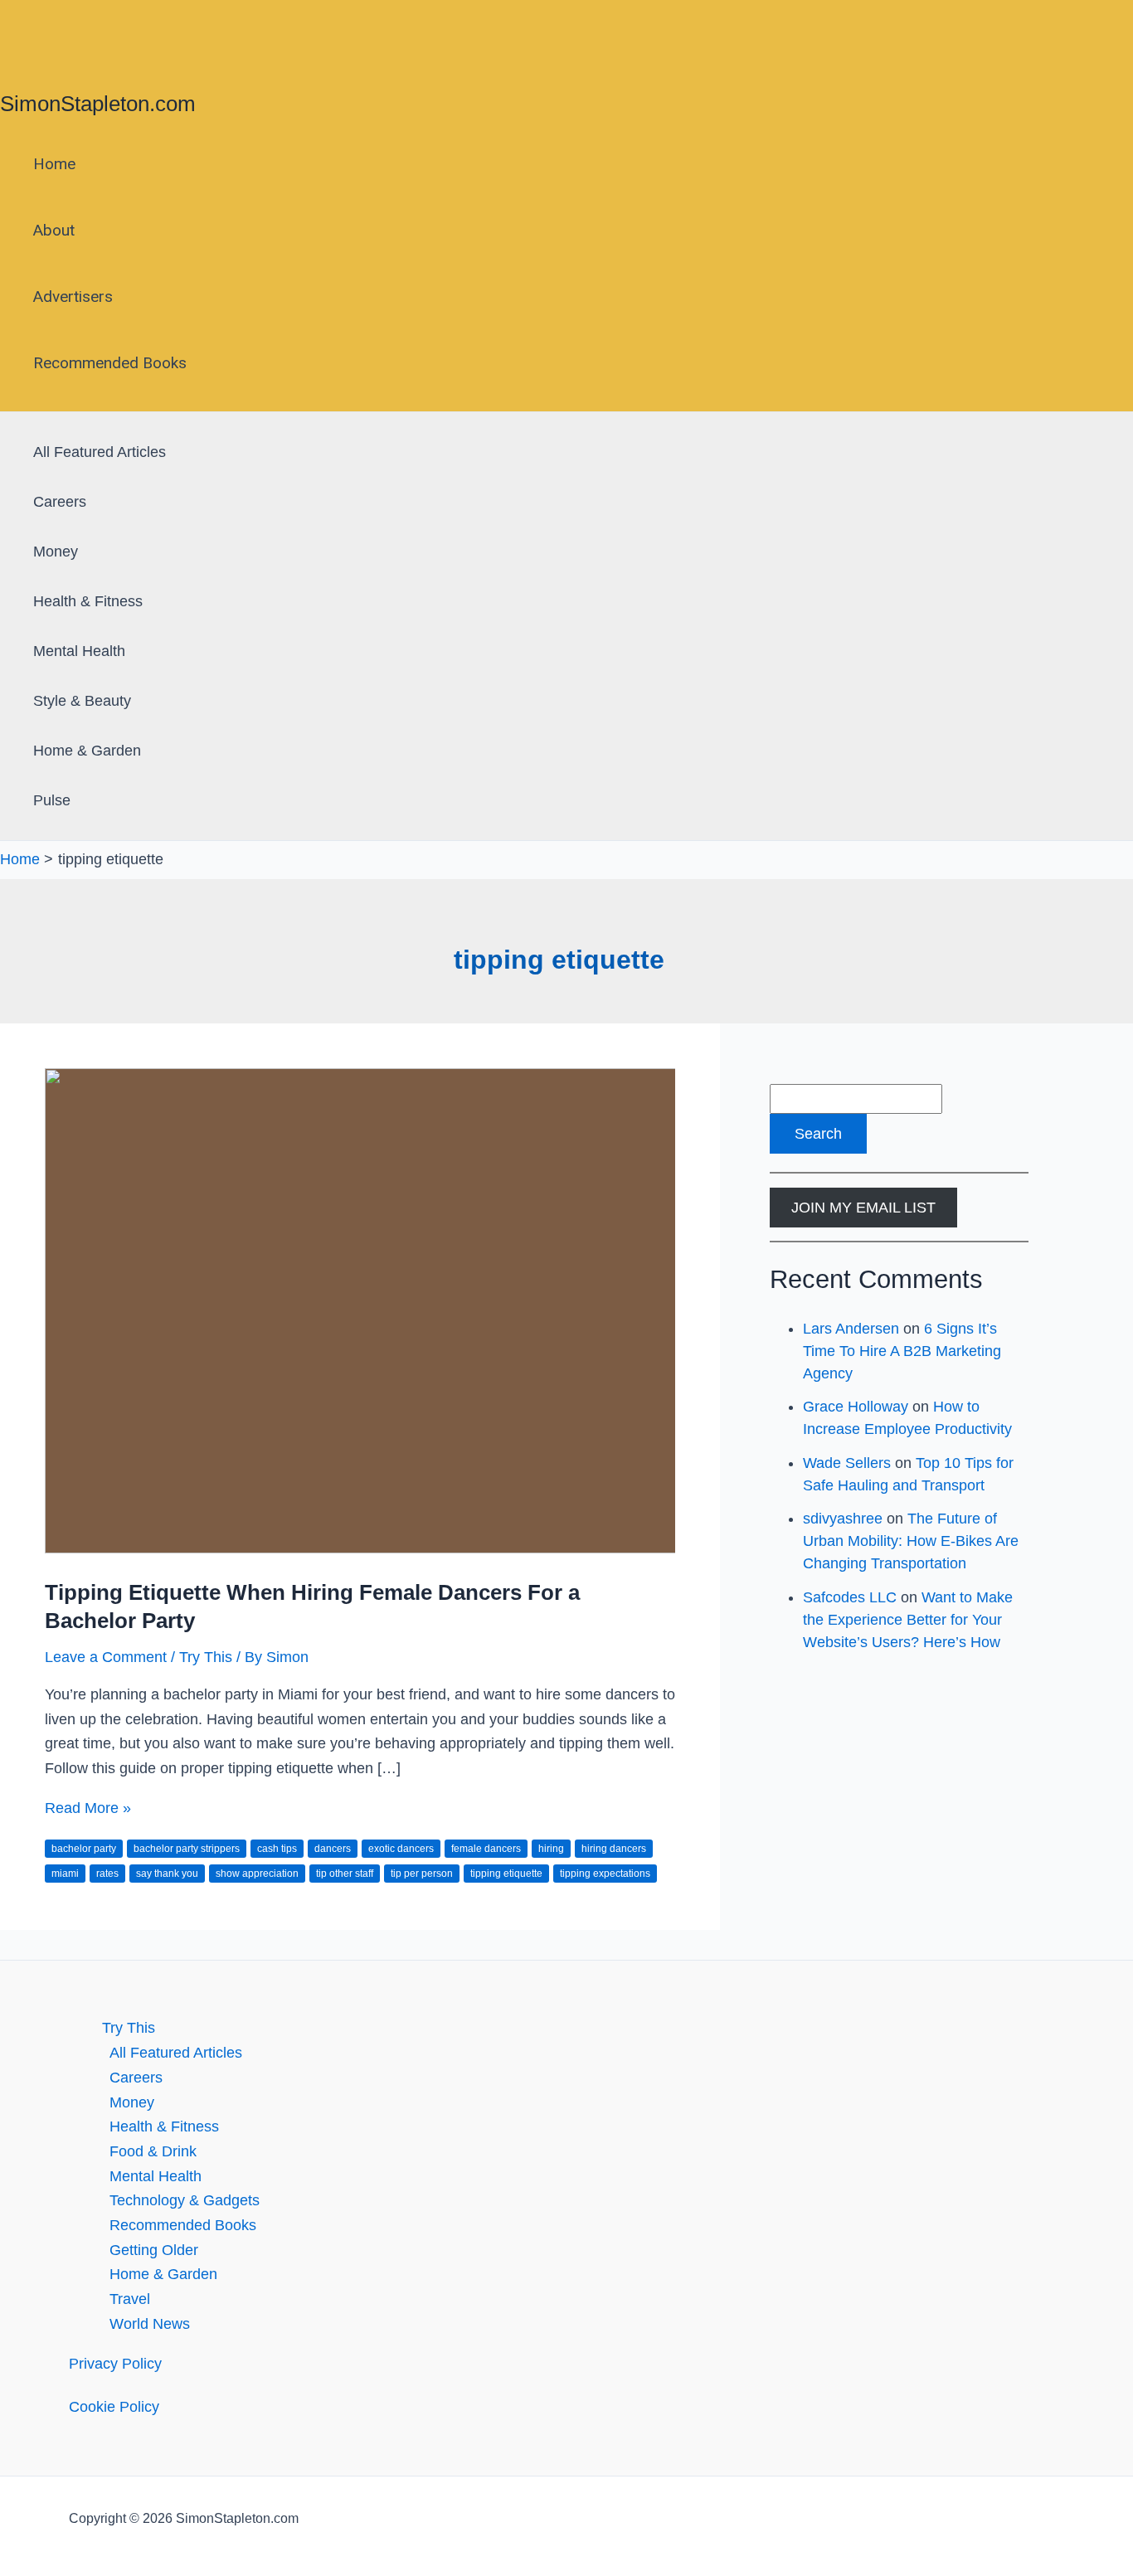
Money (56, 552)
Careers (60, 502)
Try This (206, 1657)
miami (65, 1874)
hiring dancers (614, 1849)
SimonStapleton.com (98, 104)
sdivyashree (843, 1519)
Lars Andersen (851, 1329)
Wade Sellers (847, 1463)
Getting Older (154, 2250)
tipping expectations (605, 1874)
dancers (333, 1849)
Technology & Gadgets (185, 2200)
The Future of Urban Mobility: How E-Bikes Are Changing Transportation (911, 1541)
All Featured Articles (100, 452)
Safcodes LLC (850, 1597)
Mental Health (79, 651)
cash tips (277, 1849)
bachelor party (84, 1849)
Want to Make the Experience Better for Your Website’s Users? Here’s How (908, 1620)
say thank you (167, 1874)
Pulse (52, 800)
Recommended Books (110, 363)
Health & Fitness (88, 601)
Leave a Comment (106, 1657)
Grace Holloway (856, 1407)
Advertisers (73, 296)
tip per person (422, 1874)
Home (54, 164)
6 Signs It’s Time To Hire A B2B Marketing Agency (902, 1351)
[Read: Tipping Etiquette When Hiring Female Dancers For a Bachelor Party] (469, 1548)
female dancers (486, 1849)
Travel (130, 2299)
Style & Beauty (82, 701)
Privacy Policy (115, 2364)
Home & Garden (87, 751)
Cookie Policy (114, 2407)
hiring (551, 1849)
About (54, 230)
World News (150, 2324)
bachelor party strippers (187, 1849)
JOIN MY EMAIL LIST (863, 1208)
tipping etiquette (506, 1874)
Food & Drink (153, 2151)
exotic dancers (401, 1849)
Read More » (88, 1808)
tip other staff (345, 1874)
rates (107, 1874)
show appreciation (257, 1874)
